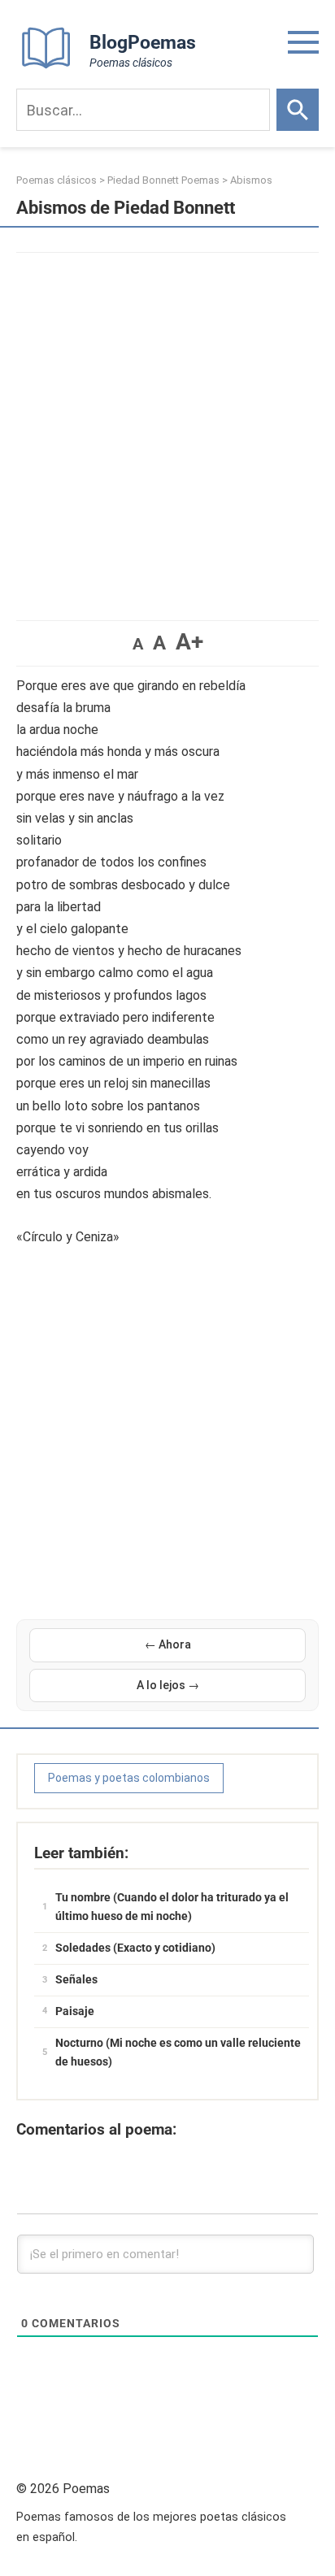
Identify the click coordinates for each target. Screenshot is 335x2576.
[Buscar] (298, 110)
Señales (76, 1979)
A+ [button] (189, 642)
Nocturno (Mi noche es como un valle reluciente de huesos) (178, 2053)
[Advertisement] (167, 428)
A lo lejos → (168, 1685)
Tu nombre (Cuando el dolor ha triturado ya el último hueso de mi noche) (172, 1907)
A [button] (138, 644)
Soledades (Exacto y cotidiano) (135, 1948)
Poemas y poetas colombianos (129, 1778)
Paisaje (75, 2011)
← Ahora (168, 1644)
